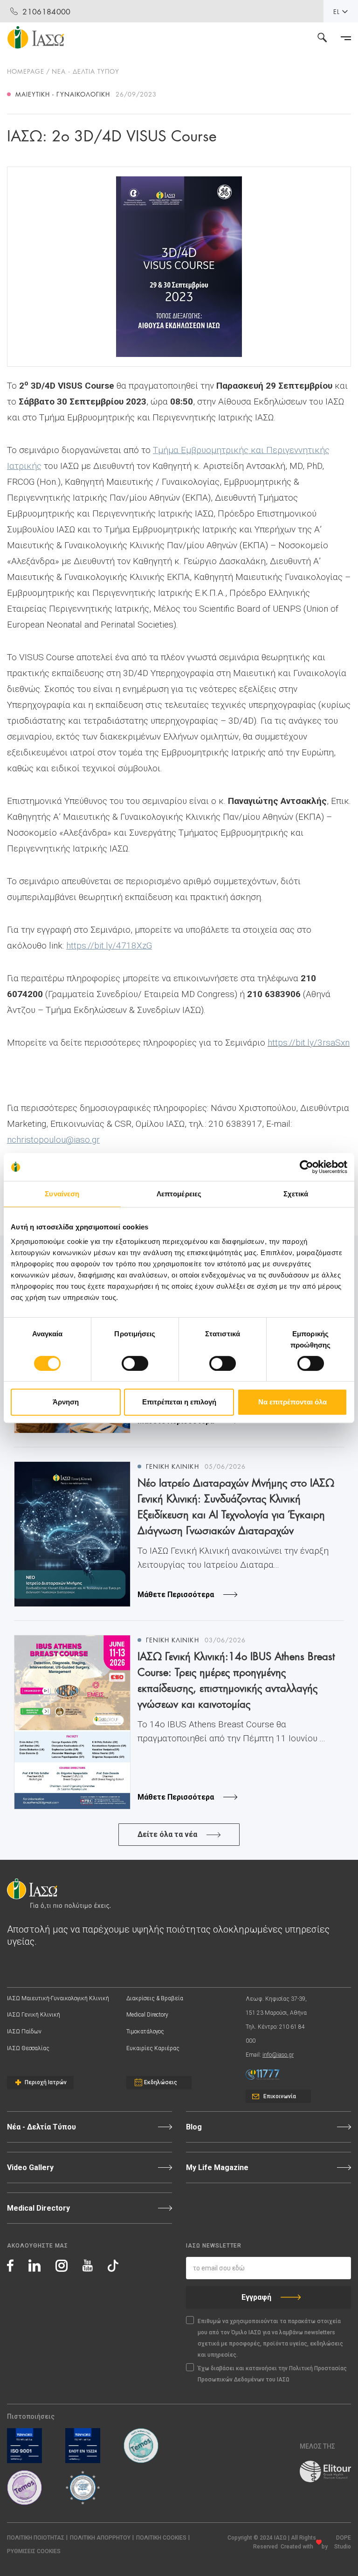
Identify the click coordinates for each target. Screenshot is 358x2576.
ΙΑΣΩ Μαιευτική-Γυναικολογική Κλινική (58, 1998)
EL (337, 11)
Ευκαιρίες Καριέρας (153, 2048)
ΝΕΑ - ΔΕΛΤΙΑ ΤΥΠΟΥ (86, 71)
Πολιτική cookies (161, 2538)
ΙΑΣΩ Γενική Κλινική (34, 2015)
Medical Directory (147, 2015)
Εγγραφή (256, 2297)
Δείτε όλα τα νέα (167, 1834)
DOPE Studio (343, 2542)
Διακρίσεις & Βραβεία (155, 1998)
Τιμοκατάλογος (145, 2031)
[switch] (135, 1363)
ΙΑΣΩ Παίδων (24, 2031)
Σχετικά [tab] (296, 1194)
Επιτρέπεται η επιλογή (179, 1402)
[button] (34, 2552)
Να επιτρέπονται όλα (293, 1402)
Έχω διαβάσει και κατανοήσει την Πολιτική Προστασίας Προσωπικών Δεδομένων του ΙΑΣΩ (272, 2374)
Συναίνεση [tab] (62, 1194)
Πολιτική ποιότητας (36, 2538)
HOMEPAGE (26, 71)
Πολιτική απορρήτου (100, 2538)
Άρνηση (66, 1402)
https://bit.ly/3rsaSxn (309, 1043)
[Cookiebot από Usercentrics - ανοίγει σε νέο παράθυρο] (306, 1167)
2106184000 (46, 11)
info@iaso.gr (278, 2055)
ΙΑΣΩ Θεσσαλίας (28, 2048)
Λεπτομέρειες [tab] (179, 1194)
